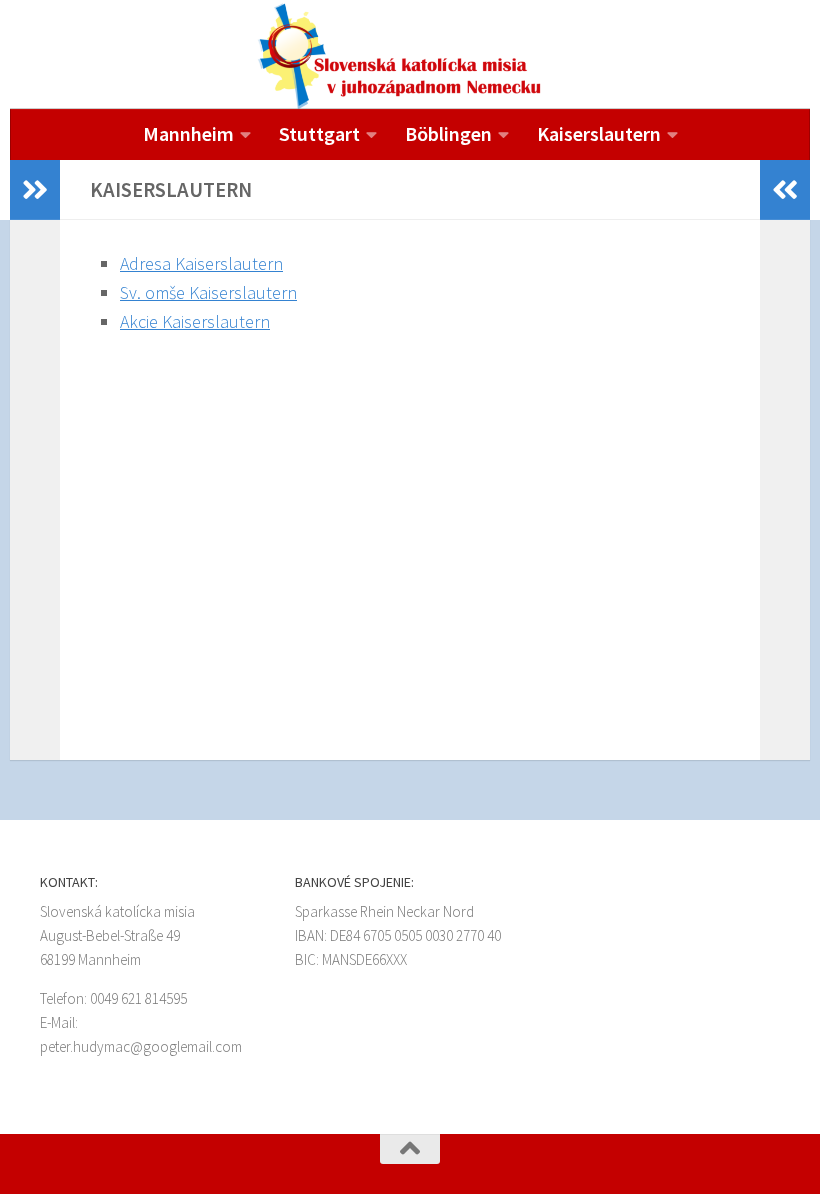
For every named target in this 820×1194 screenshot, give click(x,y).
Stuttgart (319, 133)
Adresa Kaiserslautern (201, 263)
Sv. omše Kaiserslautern (208, 292)
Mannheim (188, 133)
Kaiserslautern (599, 133)
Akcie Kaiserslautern (195, 321)
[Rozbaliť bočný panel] (35, 190)
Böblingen (448, 133)
